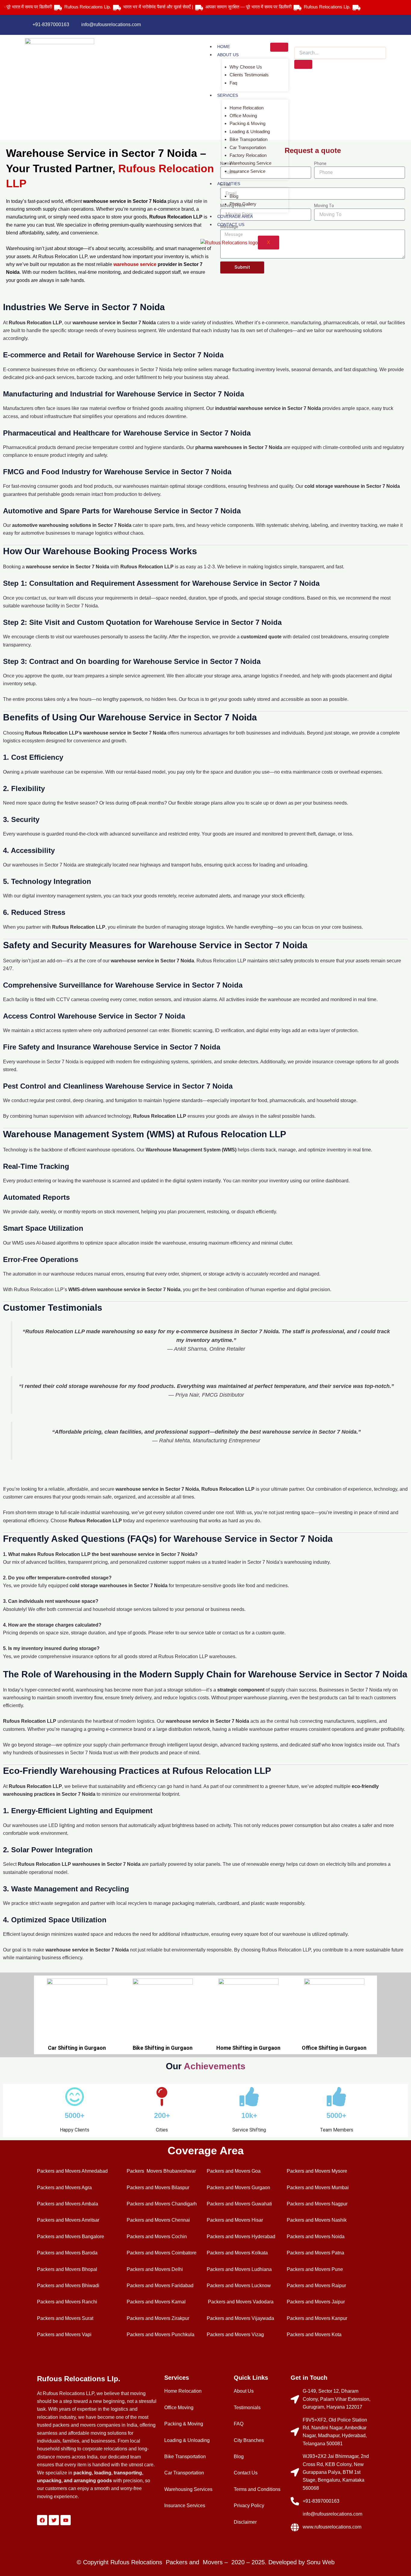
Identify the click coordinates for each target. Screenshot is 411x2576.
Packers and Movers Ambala (68, 2204)
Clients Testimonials (249, 75)
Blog (234, 196)
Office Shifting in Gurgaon (334, 2048)
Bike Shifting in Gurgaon (163, 2048)
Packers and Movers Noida (316, 2237)
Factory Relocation (248, 155)
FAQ (239, 2424)
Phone (320, 163)
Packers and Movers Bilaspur (158, 2188)
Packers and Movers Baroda (67, 2253)
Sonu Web (321, 2562)
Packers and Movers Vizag (235, 2335)
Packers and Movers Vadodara (240, 2302)
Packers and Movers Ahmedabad (72, 2171)
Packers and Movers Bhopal (67, 2269)
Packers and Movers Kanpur (317, 2318)
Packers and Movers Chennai (158, 2220)
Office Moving (243, 116)
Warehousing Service (250, 163)
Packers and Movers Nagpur (317, 2204)
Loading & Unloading (250, 131)
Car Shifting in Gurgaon (77, 2048)
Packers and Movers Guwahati (239, 2204)
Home (224, 47)
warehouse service (135, 264)
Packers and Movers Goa (234, 2171)
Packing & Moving (247, 123)
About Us (228, 55)
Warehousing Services (188, 2489)
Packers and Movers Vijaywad (239, 2318)
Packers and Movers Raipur (316, 2286)
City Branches (249, 2440)
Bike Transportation (249, 139)
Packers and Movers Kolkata (237, 2253)
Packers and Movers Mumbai (318, 2188)
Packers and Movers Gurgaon (238, 2188)
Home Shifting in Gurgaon (248, 2048)
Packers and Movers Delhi (155, 2269)
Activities (229, 184)
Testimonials (247, 2408)
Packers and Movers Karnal (156, 2302)
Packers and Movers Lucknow (239, 2286)
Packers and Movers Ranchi (67, 2302)
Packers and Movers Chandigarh (162, 2204)
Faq (233, 83)
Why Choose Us (246, 67)
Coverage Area (235, 216)
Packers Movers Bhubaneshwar (161, 2171)
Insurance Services (185, 2506)
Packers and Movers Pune (315, 2269)
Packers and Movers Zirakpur (158, 2318)
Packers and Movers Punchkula (161, 2335)
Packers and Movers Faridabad (160, 2286)
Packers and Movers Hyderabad (241, 2237)
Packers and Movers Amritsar (68, 2220)
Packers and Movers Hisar (235, 2220)
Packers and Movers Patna (315, 2253)
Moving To (324, 206)
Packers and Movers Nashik (317, 2220)
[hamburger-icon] (279, 47)
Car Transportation (248, 147)
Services (228, 95)
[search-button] (303, 64)
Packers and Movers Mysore (317, 2171)
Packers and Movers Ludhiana (239, 2269)
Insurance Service (247, 171)
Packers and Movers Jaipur (316, 2302)
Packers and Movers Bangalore (71, 2237)
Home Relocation (247, 108)
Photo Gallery (243, 204)
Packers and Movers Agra (64, 2188)
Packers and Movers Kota (314, 2335)
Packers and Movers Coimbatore (162, 2253)
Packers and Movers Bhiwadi (68, 2286)
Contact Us (231, 225)
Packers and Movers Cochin (157, 2237)
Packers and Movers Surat (65, 2318)
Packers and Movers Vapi (64, 2335)
